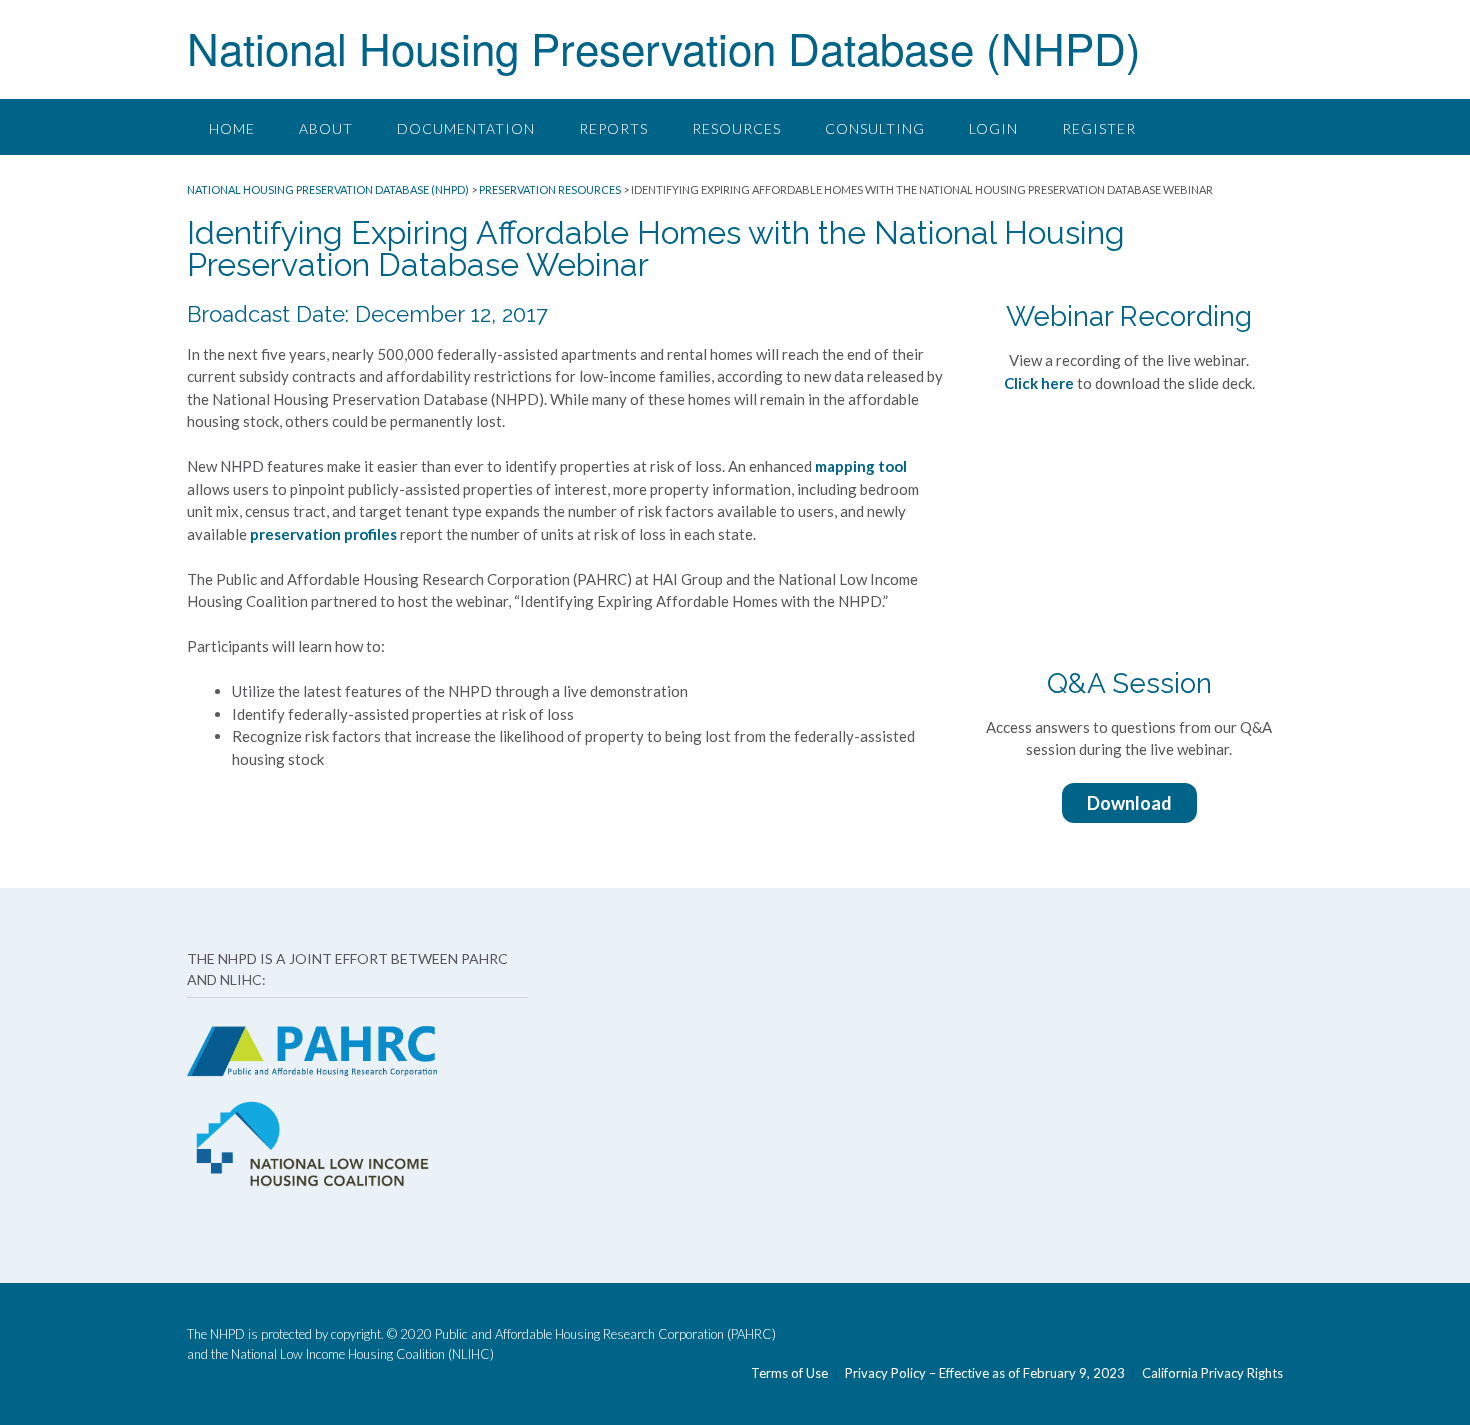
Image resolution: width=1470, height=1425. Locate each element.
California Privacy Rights (1212, 1373)
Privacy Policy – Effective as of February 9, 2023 (985, 1373)
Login (993, 128)
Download (1129, 803)
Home (232, 128)
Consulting (875, 128)
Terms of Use (789, 1373)
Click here (1039, 383)
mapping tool (861, 466)
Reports (613, 128)
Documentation (466, 128)
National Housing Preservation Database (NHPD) (664, 46)
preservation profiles (323, 534)
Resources (736, 128)
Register (1099, 128)
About (326, 128)
